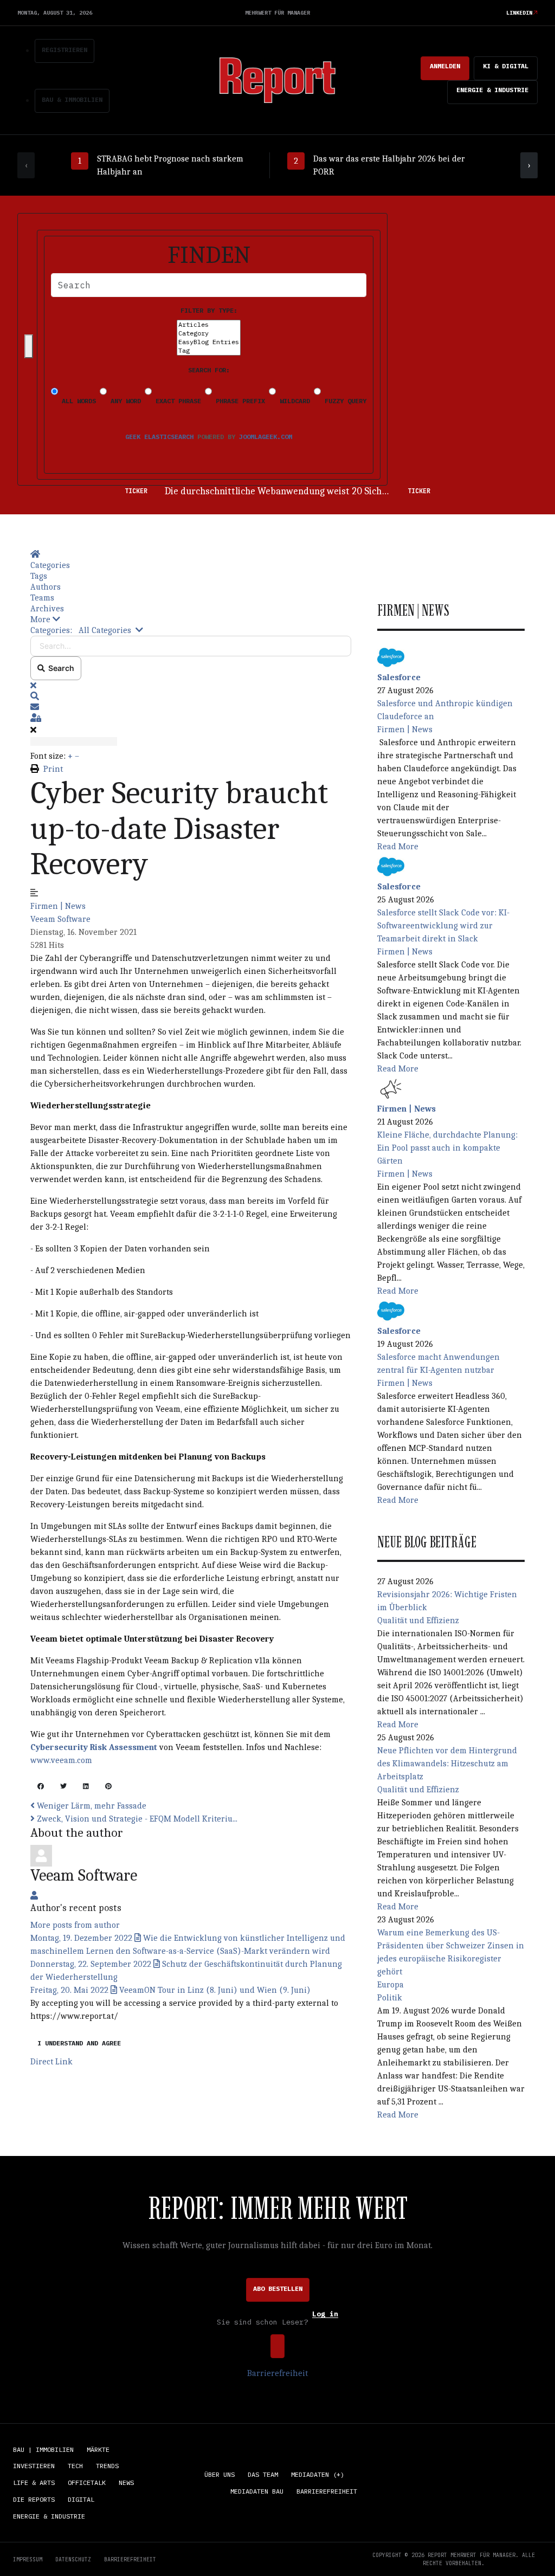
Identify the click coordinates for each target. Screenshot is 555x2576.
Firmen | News (58, 906)
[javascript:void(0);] (41, 1787)
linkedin (519, 13)
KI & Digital (506, 66)
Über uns (220, 2474)
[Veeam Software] (41, 1855)
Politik (390, 1998)
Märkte (98, 2449)
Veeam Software (60, 919)
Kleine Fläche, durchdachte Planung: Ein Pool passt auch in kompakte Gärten (447, 1148)
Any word (124, 401)
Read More (398, 847)
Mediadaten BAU (257, 2491)
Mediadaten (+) (318, 2474)
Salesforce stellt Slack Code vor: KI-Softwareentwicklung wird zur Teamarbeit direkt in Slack (443, 926)
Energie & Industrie (492, 90)
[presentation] (26, 165)
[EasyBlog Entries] (209, 342)
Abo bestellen (278, 2288)
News (126, 2483)
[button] (191, 619)
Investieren (34, 2466)
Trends (107, 2466)
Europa (391, 1985)
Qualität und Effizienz (418, 1621)
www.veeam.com (61, 1760)
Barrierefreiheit (277, 2373)
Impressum (28, 2559)
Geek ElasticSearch (159, 437)
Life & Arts (34, 2483)
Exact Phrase (176, 401)
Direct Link (51, 2062)
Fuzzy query (344, 401)
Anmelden (445, 66)
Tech (75, 2466)
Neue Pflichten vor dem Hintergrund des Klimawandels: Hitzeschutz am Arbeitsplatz (447, 1764)
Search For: (209, 370)
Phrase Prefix (238, 401)
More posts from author (75, 1925)
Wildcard (293, 401)
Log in (325, 2314)
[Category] (209, 333)
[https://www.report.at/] (277, 79)
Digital (81, 2499)
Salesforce (399, 677)
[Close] (29, 346)
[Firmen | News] (391, 1088)
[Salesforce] (391, 656)
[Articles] (209, 325)
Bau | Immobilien (43, 2449)
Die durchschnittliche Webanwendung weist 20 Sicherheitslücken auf (310, 491)
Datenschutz (73, 2559)
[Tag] (209, 351)
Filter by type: (209, 310)
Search (60, 668)
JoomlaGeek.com (266, 437)
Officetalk (87, 2483)
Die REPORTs (34, 2499)
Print (53, 769)
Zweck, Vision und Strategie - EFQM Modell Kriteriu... (136, 1819)
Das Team (263, 2474)
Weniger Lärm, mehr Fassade (91, 1806)
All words (77, 401)
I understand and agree (79, 2043)
